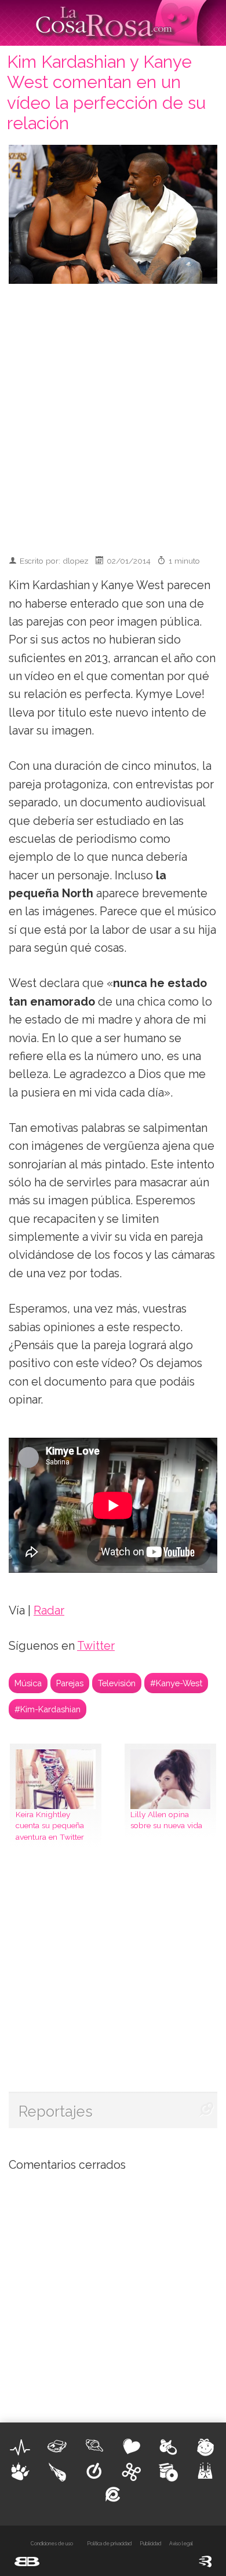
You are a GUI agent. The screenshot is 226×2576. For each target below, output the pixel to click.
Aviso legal (181, 2544)
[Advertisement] (113, 414)
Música (28, 1683)
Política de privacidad (109, 2544)
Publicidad (150, 2544)
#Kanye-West (176, 1683)
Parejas (70, 1683)
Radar (49, 1611)
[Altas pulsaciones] (20, 2447)
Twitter (96, 1646)
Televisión (117, 1683)
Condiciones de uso (52, 2544)
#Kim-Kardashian (48, 1709)
